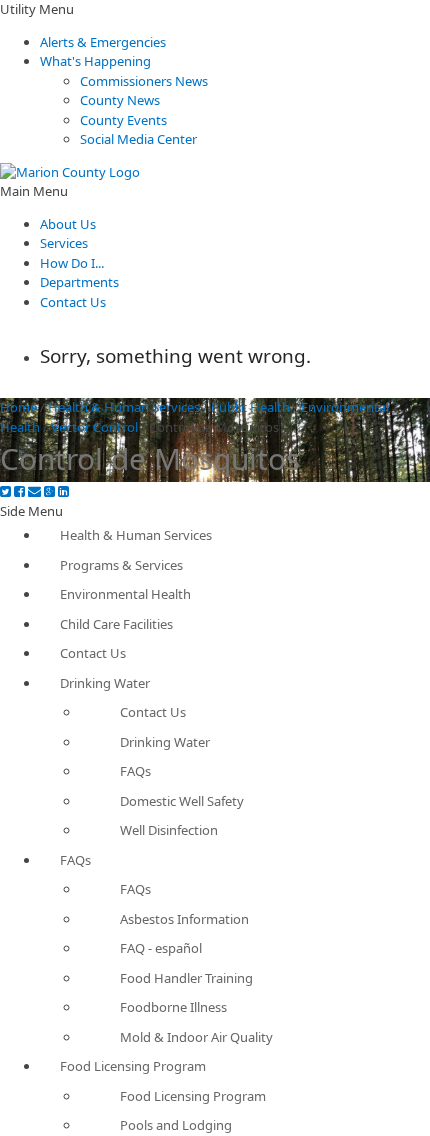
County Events (123, 120)
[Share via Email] (34, 491)
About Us (68, 224)
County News (120, 100)
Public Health (250, 407)
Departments (79, 282)
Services (64, 243)
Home (18, 407)
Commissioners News (144, 81)
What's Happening (95, 61)
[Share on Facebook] (19, 491)
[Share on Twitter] (5, 491)
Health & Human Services (124, 407)
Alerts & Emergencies (103, 42)
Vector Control (94, 427)
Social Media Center (138, 139)
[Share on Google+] (49, 491)
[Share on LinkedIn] (63, 491)
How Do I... (72, 263)
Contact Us (73, 302)
